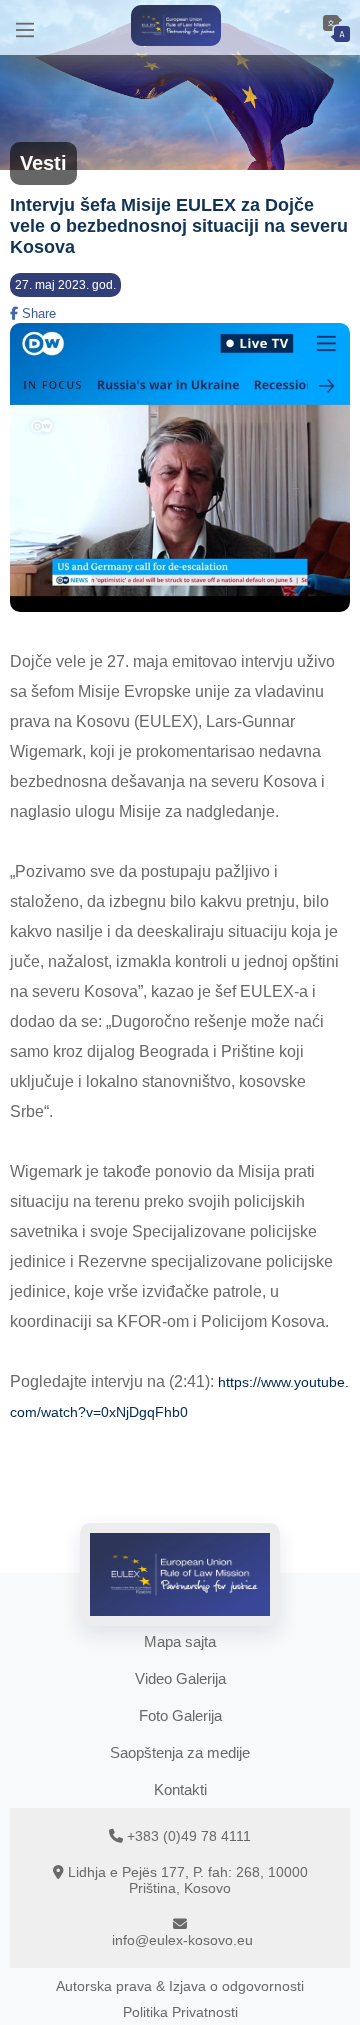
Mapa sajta (180, 1641)
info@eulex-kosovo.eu (182, 1940)
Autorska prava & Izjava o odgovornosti (180, 1986)
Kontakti (180, 1789)
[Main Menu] (25, 27)
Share (37, 313)
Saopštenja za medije (180, 1752)
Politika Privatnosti (180, 2012)
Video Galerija (180, 1678)
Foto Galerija (180, 1715)
